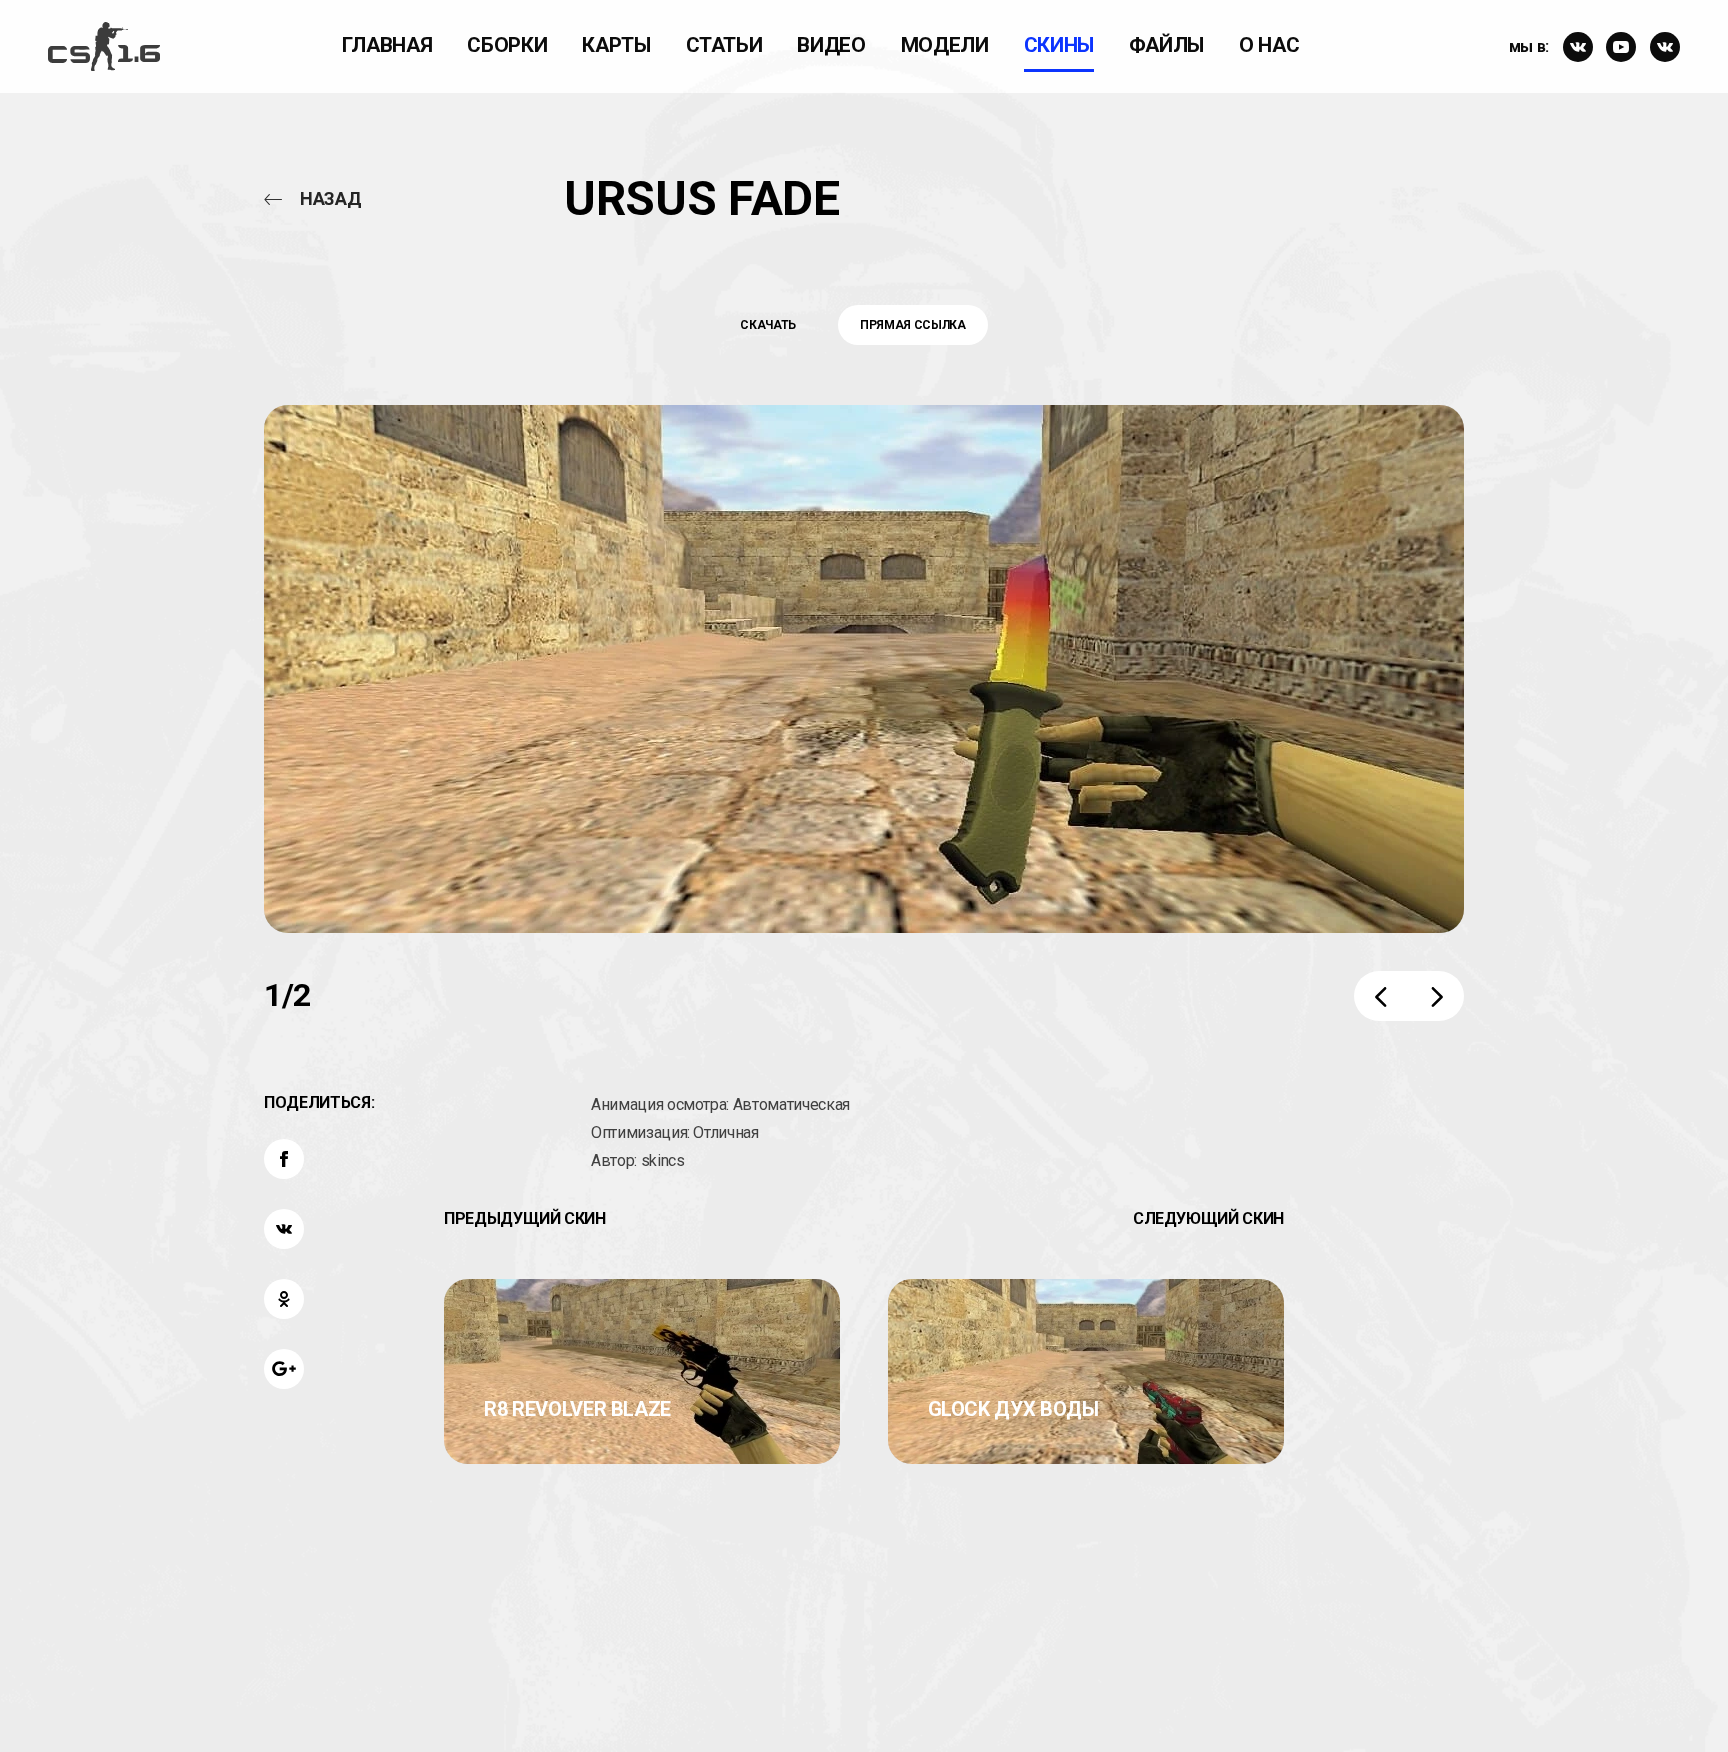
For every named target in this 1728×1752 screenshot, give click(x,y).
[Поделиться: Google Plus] (284, 1369)
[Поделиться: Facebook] (284, 1159)
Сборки (507, 45)
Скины (1059, 45)
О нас (1269, 45)
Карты (616, 45)
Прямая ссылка (912, 325)
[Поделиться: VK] (284, 1229)
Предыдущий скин (525, 1218)
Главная (387, 45)
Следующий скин (1208, 1218)
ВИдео (831, 45)
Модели (945, 45)
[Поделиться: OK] (284, 1299)
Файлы (1166, 45)
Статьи (724, 45)
